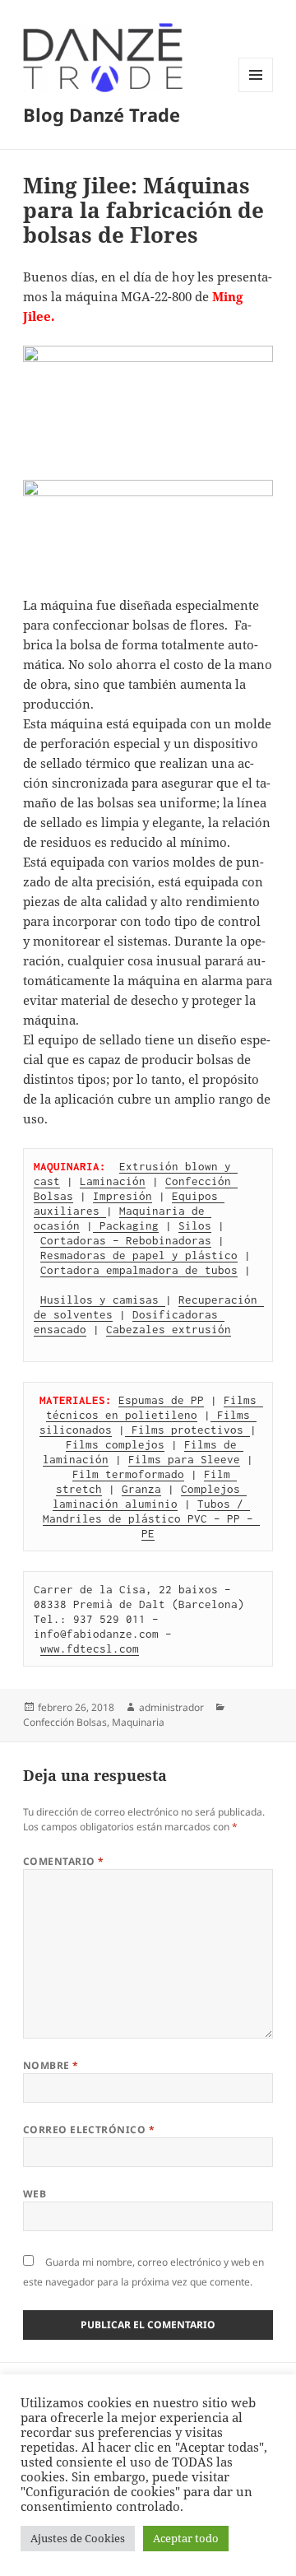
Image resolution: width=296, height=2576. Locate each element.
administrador (171, 1707)
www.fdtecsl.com (90, 1648)
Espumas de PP (161, 1400)
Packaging (126, 1225)
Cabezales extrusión (169, 1329)
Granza (141, 1489)
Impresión (123, 1196)
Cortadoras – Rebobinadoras (126, 1240)
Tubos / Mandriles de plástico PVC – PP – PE (151, 1518)
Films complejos (115, 1444)
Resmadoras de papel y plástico (139, 1255)
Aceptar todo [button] (186, 2538)
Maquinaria (138, 1722)
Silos (195, 1225)
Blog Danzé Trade (102, 114)
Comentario (64, 1861)
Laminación (113, 1181)
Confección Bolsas (65, 1722)
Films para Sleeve (184, 1459)
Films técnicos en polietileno (155, 1407)
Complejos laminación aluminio (150, 1496)
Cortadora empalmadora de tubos (139, 1270)
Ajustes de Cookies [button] (78, 2538)
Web (35, 2194)
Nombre (51, 2065)
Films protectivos (187, 1430)
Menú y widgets (256, 92)
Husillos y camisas (103, 1300)
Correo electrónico (89, 2130)
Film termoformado (128, 1474)
